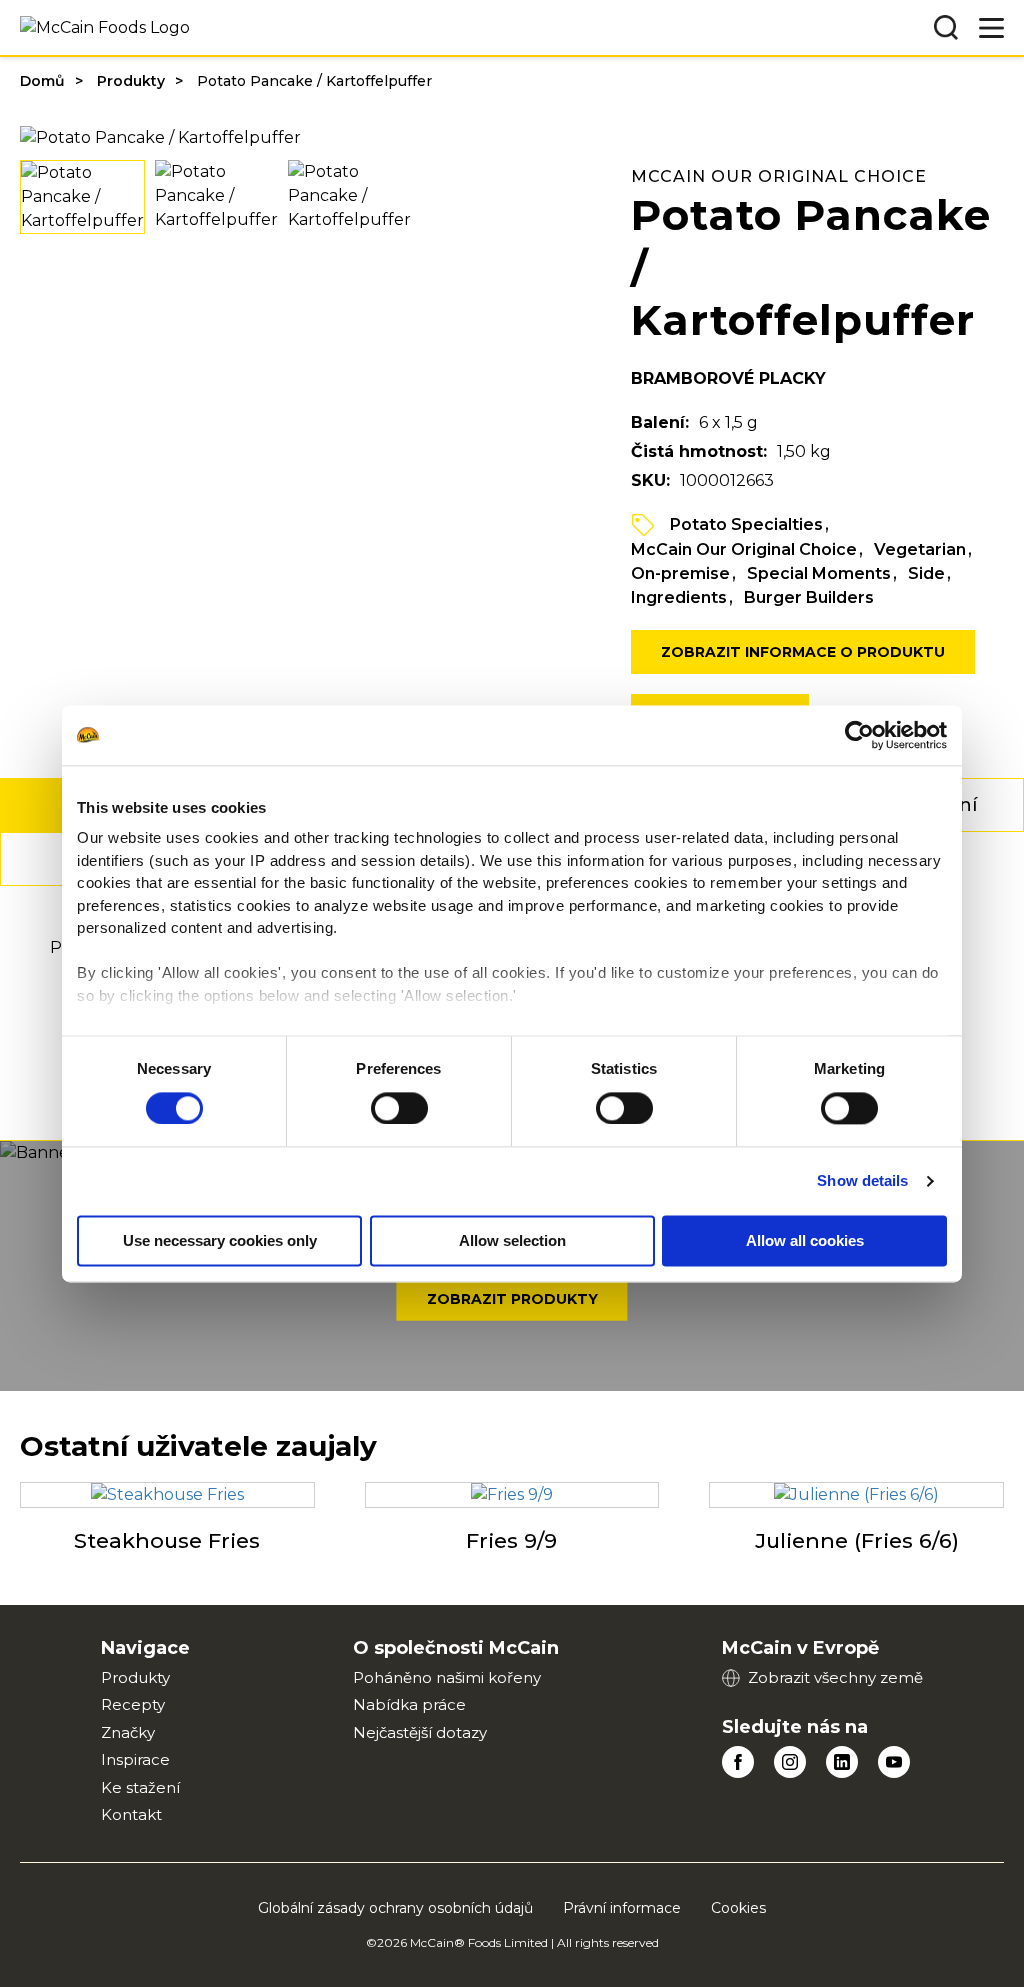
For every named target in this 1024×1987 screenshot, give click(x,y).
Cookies (738, 1908)
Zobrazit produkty (512, 1299)
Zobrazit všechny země (835, 1677)
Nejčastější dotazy (420, 1732)
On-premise (680, 573)
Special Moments (819, 573)
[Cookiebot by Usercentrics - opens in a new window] (859, 735)
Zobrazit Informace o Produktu (803, 652)
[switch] (399, 1108)
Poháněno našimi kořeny (447, 1677)
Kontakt (131, 1814)
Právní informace (622, 1908)
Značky (128, 1732)
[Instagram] (790, 1762)
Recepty (133, 1704)
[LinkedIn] (842, 1762)
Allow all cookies (805, 1240)
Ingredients (679, 597)
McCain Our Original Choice (744, 549)
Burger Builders (809, 597)
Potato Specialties (746, 524)
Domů (42, 81)
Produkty (131, 81)
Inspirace (135, 1759)
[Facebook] (738, 1762)
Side (926, 573)
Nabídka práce (409, 1704)
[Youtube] (894, 1762)
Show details (862, 1180)
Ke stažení (140, 1787)
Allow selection (512, 1240)
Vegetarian (920, 549)
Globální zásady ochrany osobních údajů (395, 1908)
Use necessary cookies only (220, 1240)
